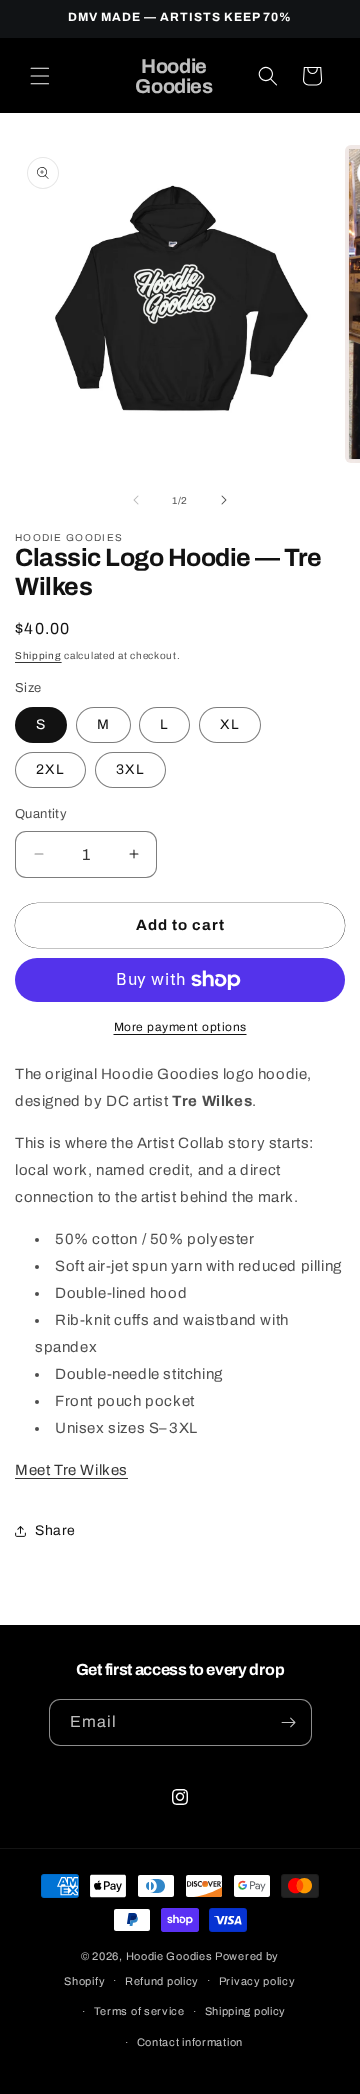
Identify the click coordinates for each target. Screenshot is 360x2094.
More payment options (180, 1027)
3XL (130, 769)
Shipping (38, 655)
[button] (40, 76)
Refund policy (162, 1981)
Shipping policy (246, 2011)
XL (230, 724)
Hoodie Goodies (169, 1956)
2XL (50, 769)
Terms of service (139, 2011)
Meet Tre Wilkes (71, 1470)
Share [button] (55, 1530)
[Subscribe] (289, 1722)
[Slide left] (136, 500)
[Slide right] (224, 500)
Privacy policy (257, 1981)
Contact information (190, 2042)
